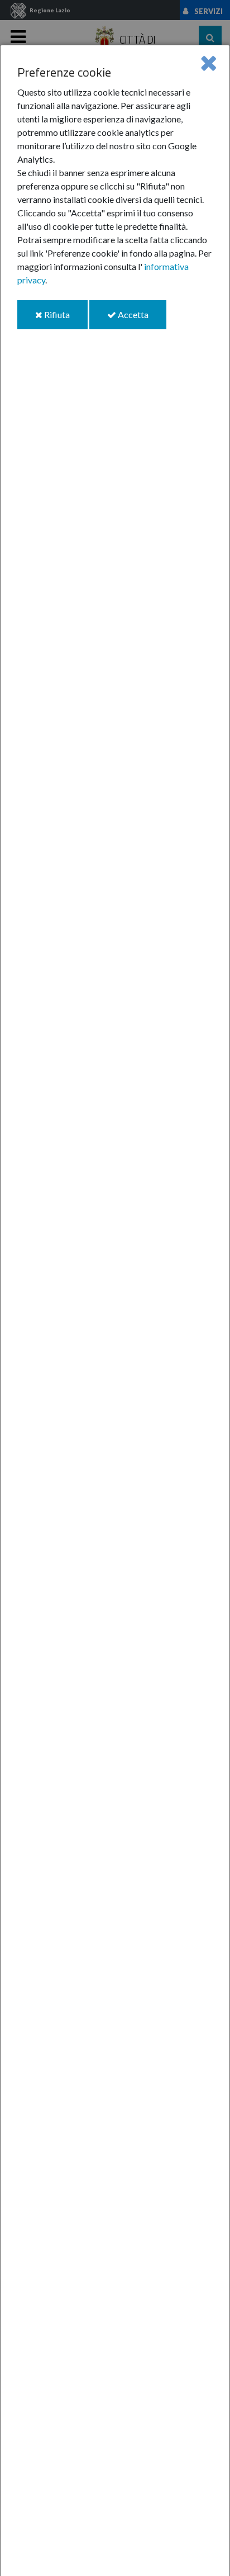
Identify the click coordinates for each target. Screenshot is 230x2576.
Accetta (141, 319)
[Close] (209, 62)
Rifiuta (65, 319)
